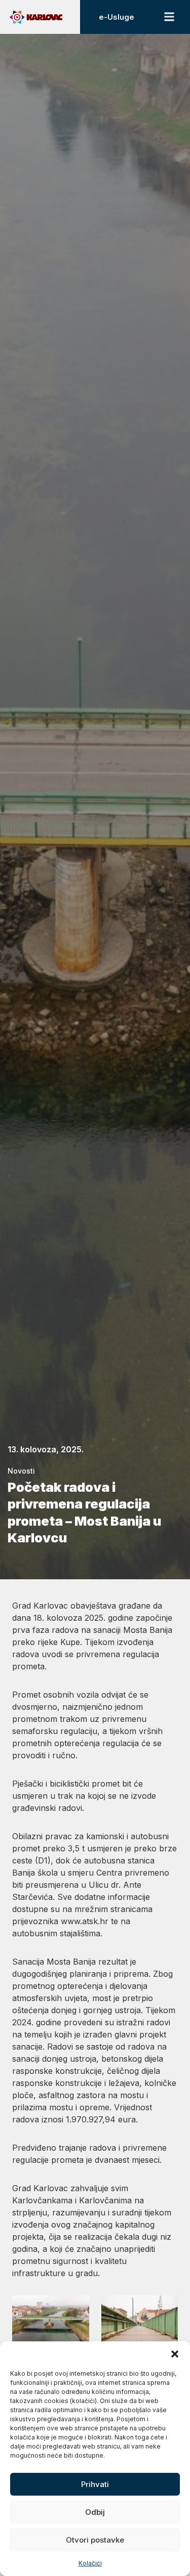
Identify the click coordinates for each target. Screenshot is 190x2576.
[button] (175, 2354)
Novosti (21, 1471)
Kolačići (90, 2563)
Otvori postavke (95, 2540)
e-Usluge (117, 17)
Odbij (95, 2512)
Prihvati (95, 2484)
